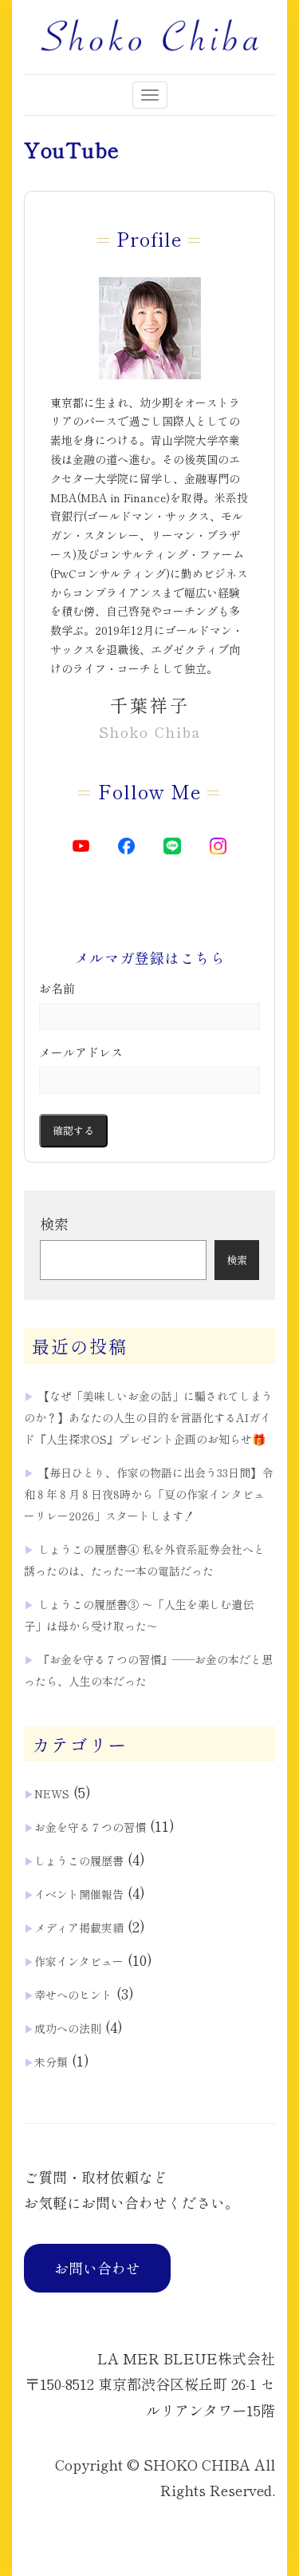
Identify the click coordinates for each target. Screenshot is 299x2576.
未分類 (51, 2062)
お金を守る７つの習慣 (90, 1827)
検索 (54, 1223)
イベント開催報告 (79, 1894)
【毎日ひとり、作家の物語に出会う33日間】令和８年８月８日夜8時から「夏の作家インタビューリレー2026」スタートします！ (148, 1494)
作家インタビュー (79, 1961)
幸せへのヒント (73, 1995)
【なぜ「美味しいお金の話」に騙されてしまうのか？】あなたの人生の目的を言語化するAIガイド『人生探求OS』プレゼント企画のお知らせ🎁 (148, 1417)
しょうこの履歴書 (79, 1861)
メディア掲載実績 (79, 1928)
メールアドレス (81, 1052)
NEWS (52, 1793)
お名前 (57, 988)
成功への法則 (68, 2028)
